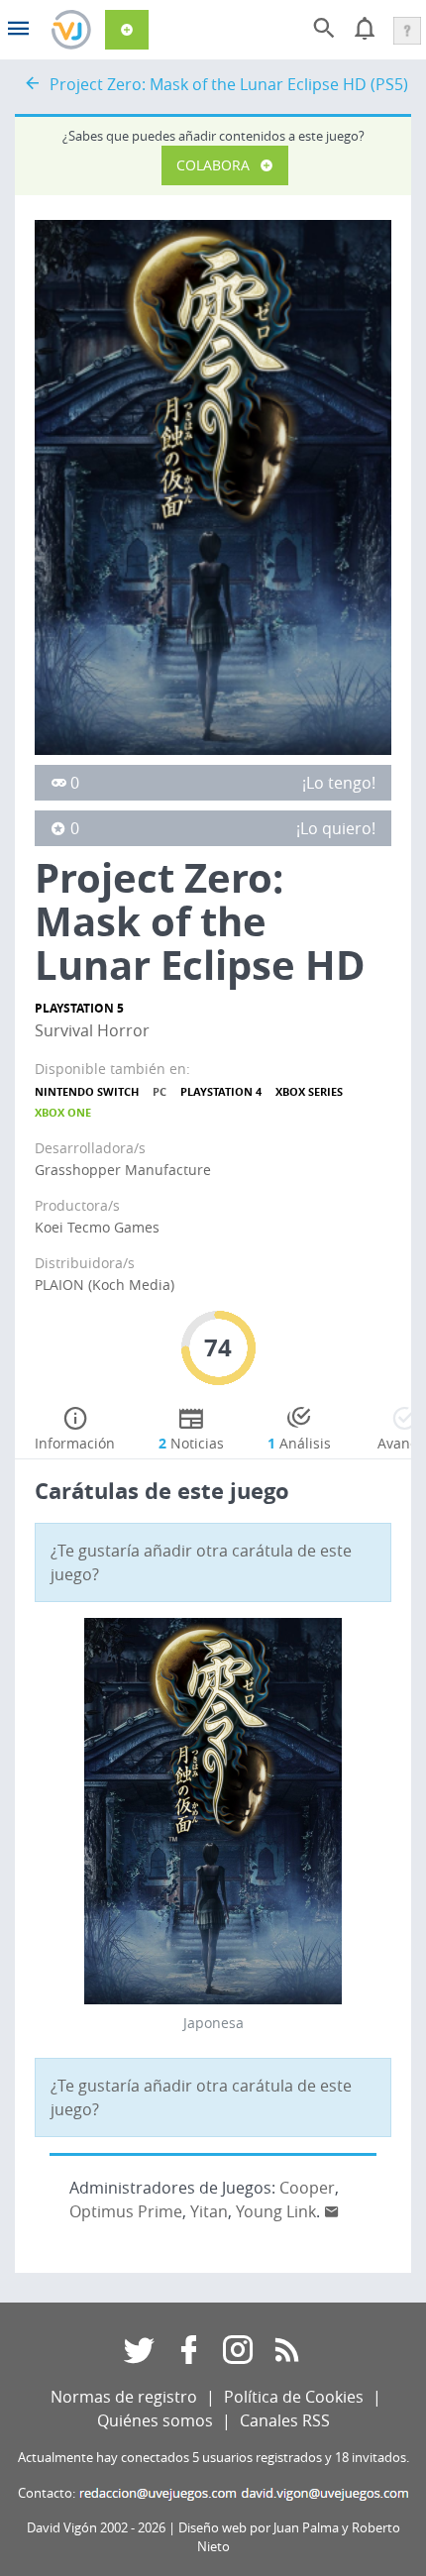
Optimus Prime (126, 2211)
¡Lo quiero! (336, 828)
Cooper (307, 2188)
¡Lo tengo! (339, 783)
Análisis (299, 1443)
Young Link (276, 2211)
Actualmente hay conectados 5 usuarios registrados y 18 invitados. (213, 2458)
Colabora (213, 165)
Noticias (191, 1443)
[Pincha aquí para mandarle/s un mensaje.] (332, 2211)
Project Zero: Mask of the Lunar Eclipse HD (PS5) (229, 84)
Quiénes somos (155, 2420)
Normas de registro (124, 2397)
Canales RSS (285, 2420)
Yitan (209, 2211)
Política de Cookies (294, 2397)
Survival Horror (92, 1030)
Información (75, 1443)
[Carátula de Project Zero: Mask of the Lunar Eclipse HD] (213, 485)
